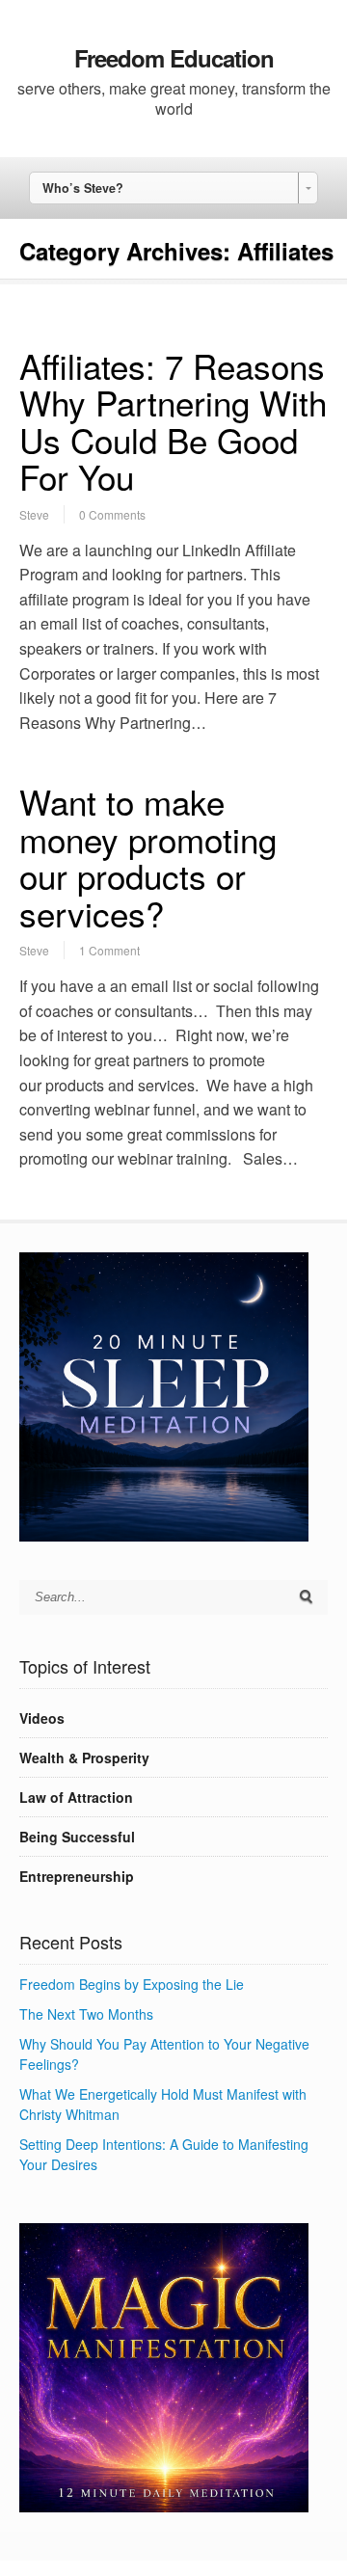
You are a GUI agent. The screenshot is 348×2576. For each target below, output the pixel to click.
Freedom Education (174, 58)
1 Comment (109, 950)
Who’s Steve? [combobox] (83, 188)
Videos (42, 1718)
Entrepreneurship (77, 1876)
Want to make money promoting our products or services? (148, 857)
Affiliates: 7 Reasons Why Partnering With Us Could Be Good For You (173, 421)
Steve (34, 514)
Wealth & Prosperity (84, 1758)
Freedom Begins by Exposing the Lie (132, 1984)
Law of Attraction (76, 1797)
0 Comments (112, 514)
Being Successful (77, 1837)
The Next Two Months (86, 2014)
